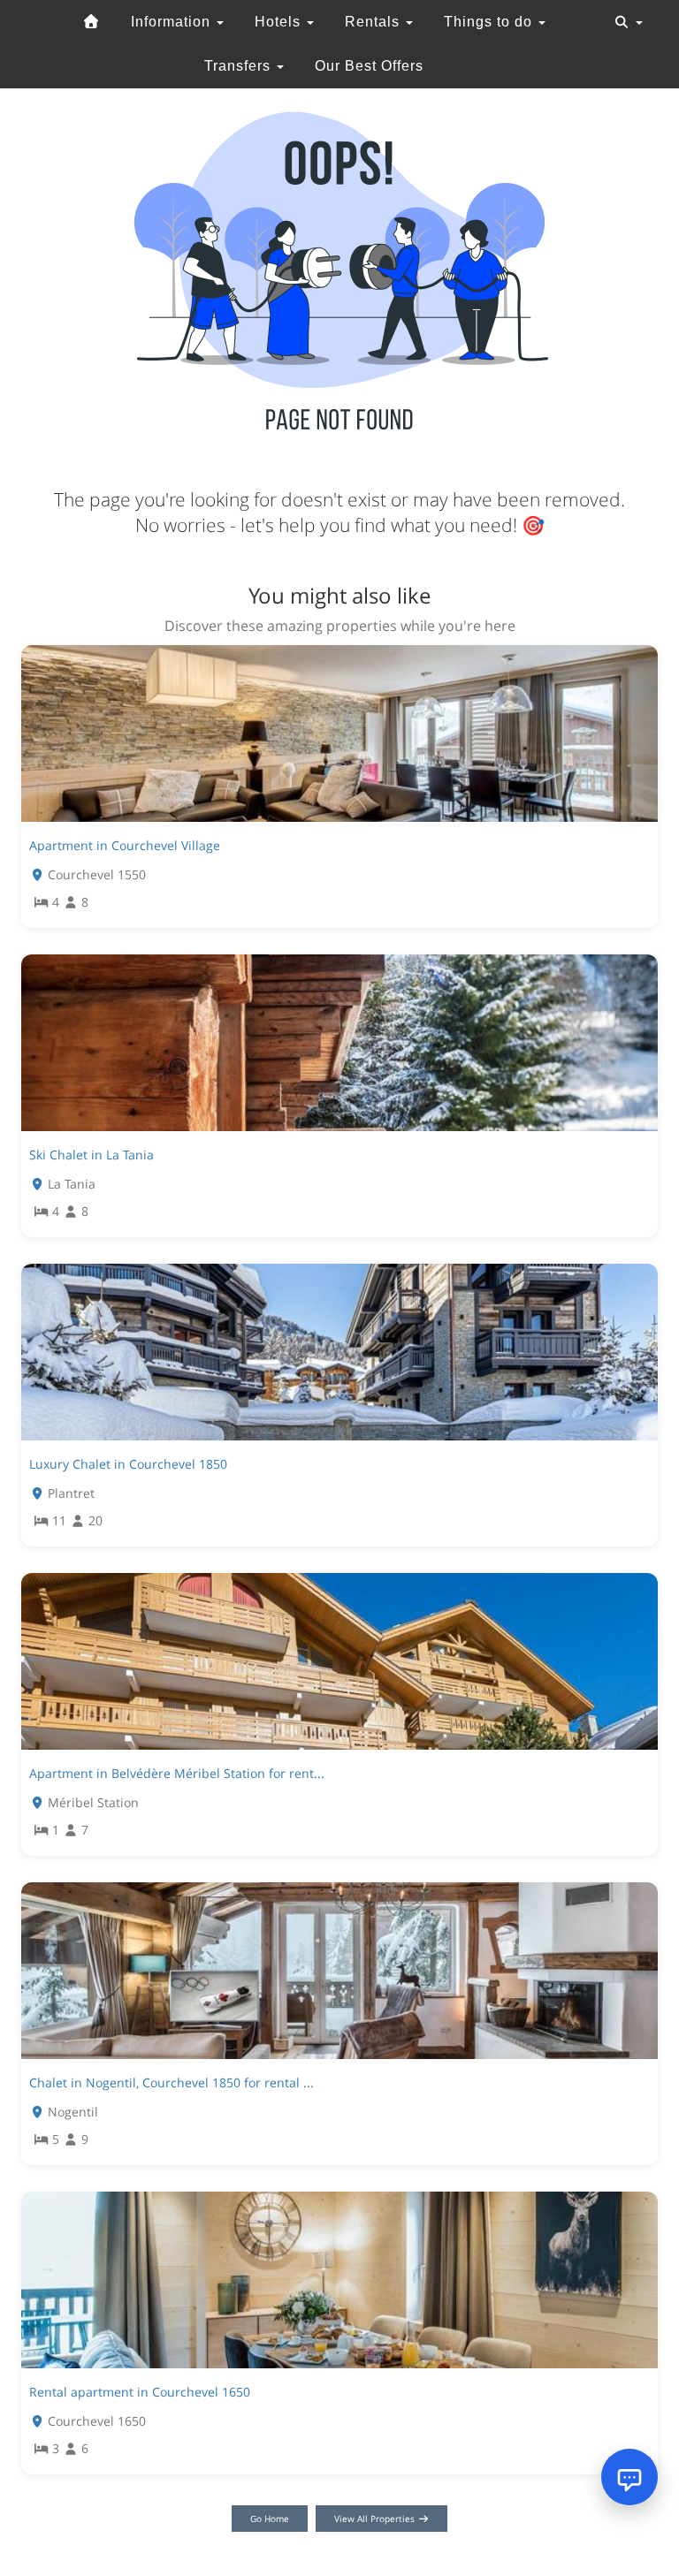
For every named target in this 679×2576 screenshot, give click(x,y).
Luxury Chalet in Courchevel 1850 (128, 1464)
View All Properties (376, 2519)
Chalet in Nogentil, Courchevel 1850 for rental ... (172, 2082)
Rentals (374, 22)
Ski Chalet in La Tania (92, 1155)
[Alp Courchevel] (91, 22)
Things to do (490, 22)
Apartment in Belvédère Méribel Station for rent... (177, 1773)
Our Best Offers (369, 66)
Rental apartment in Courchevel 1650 (140, 2392)
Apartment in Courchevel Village (125, 845)
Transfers (240, 66)
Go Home (270, 2519)
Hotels (280, 22)
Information (173, 22)
